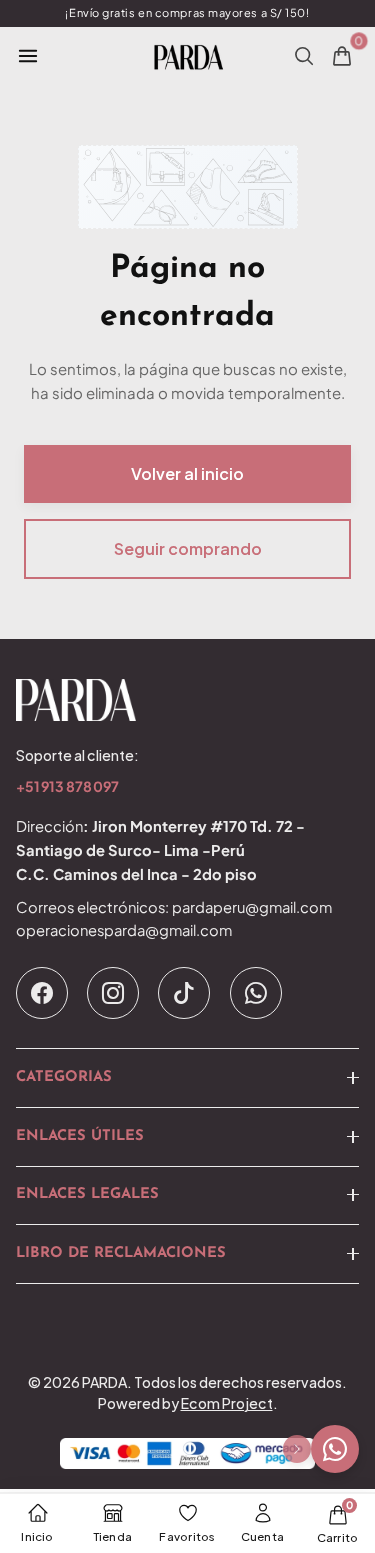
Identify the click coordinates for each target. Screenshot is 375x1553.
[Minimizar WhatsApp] (297, 1449)
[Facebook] (42, 993)
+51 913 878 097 (67, 787)
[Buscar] (304, 56)
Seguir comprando (188, 548)
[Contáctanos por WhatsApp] (335, 1449)
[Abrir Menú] (28, 56)
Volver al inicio (187, 473)
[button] (187, 1078)
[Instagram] (113, 993)
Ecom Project (227, 1403)
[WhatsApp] (256, 993)
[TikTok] (184, 993)
